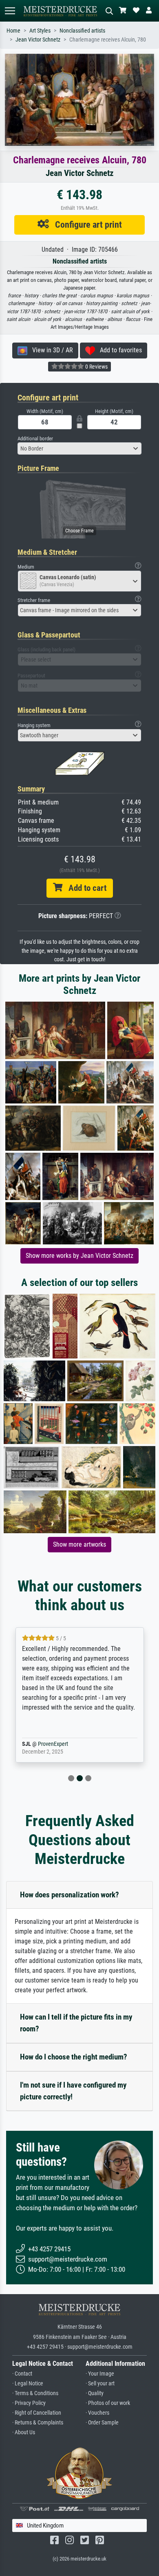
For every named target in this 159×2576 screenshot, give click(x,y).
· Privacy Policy (29, 2403)
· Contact (22, 2374)
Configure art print (85, 224)
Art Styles (40, 31)
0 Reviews (96, 367)
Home (13, 31)
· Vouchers (97, 2413)
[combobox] (79, 448)
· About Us (24, 2432)
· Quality (95, 2393)
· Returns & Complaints (38, 2423)
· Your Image (100, 2374)
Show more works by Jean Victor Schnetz (79, 1256)
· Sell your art (100, 2384)
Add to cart (84, 888)
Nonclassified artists (82, 31)
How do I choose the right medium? (74, 2057)
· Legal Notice (28, 2384)
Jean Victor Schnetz (38, 40)
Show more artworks (79, 1544)
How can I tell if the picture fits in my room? (76, 2023)
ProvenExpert (62, 1744)
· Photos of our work (108, 2403)
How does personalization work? (70, 1895)
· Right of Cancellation (37, 2413)
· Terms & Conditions (35, 2393)
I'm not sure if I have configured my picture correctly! (73, 2091)
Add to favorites (118, 350)
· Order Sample (102, 2423)
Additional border (35, 438)
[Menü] (10, 11)
